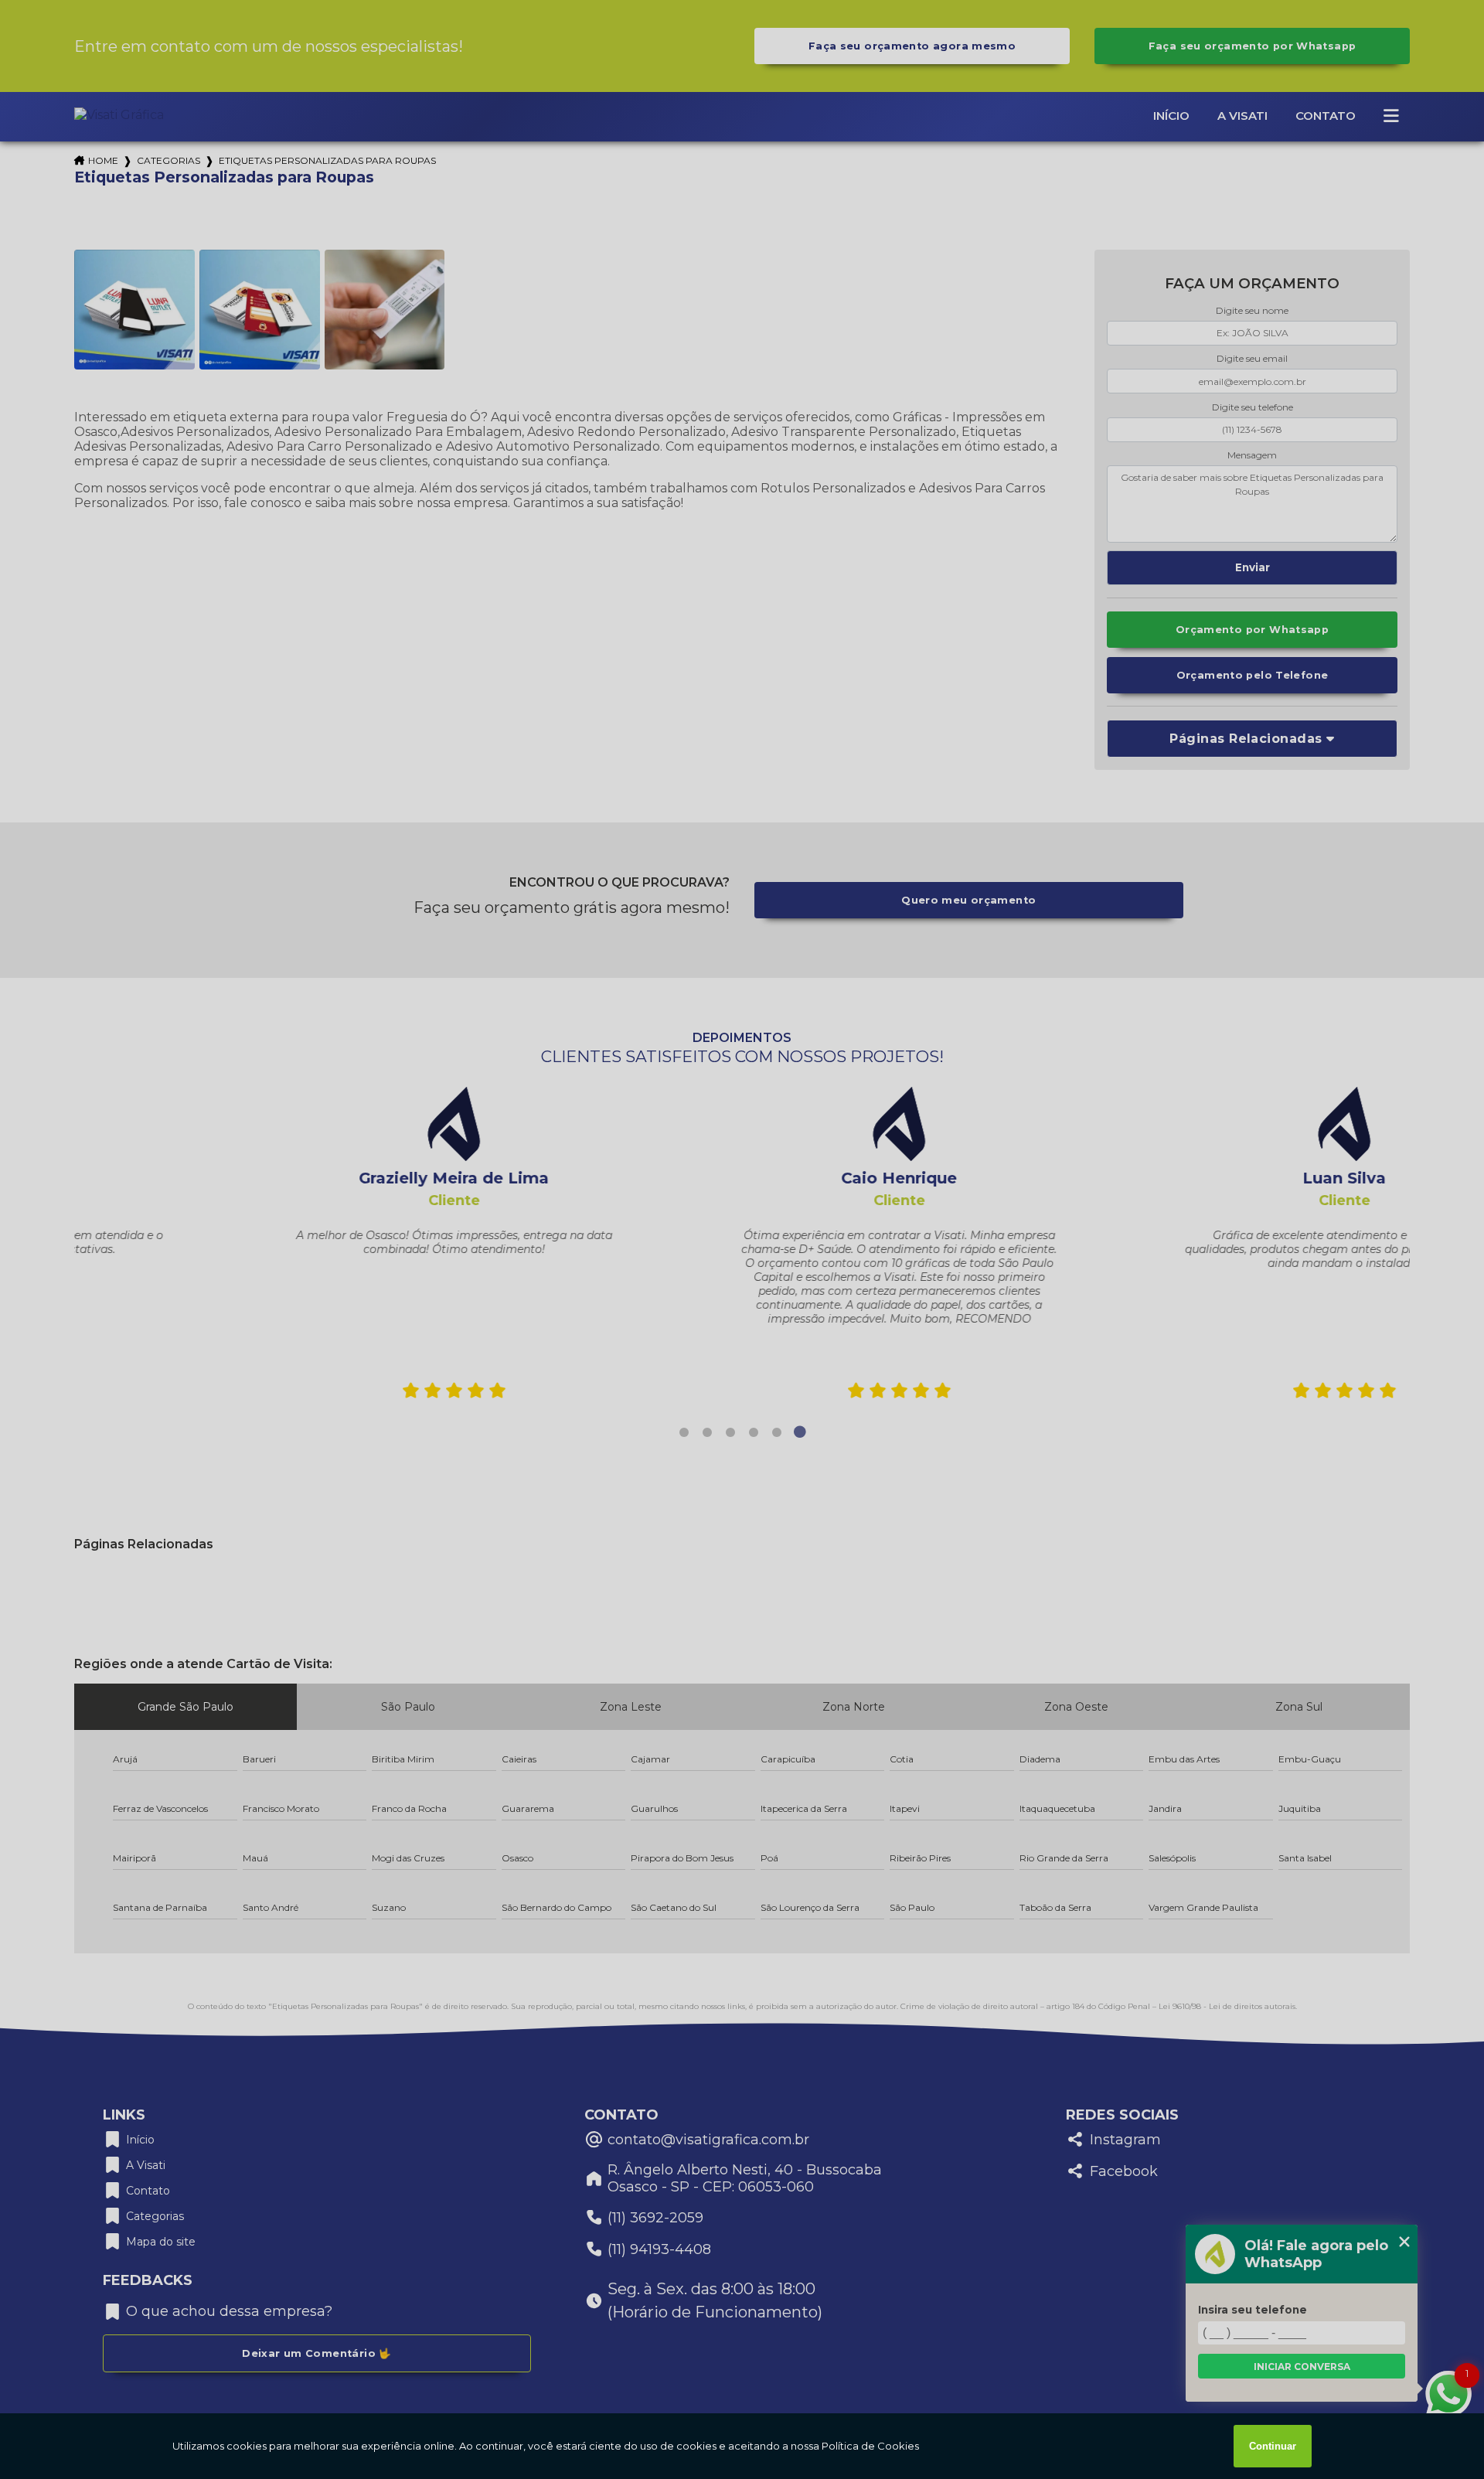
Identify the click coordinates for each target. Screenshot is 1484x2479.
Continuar (1273, 2446)
